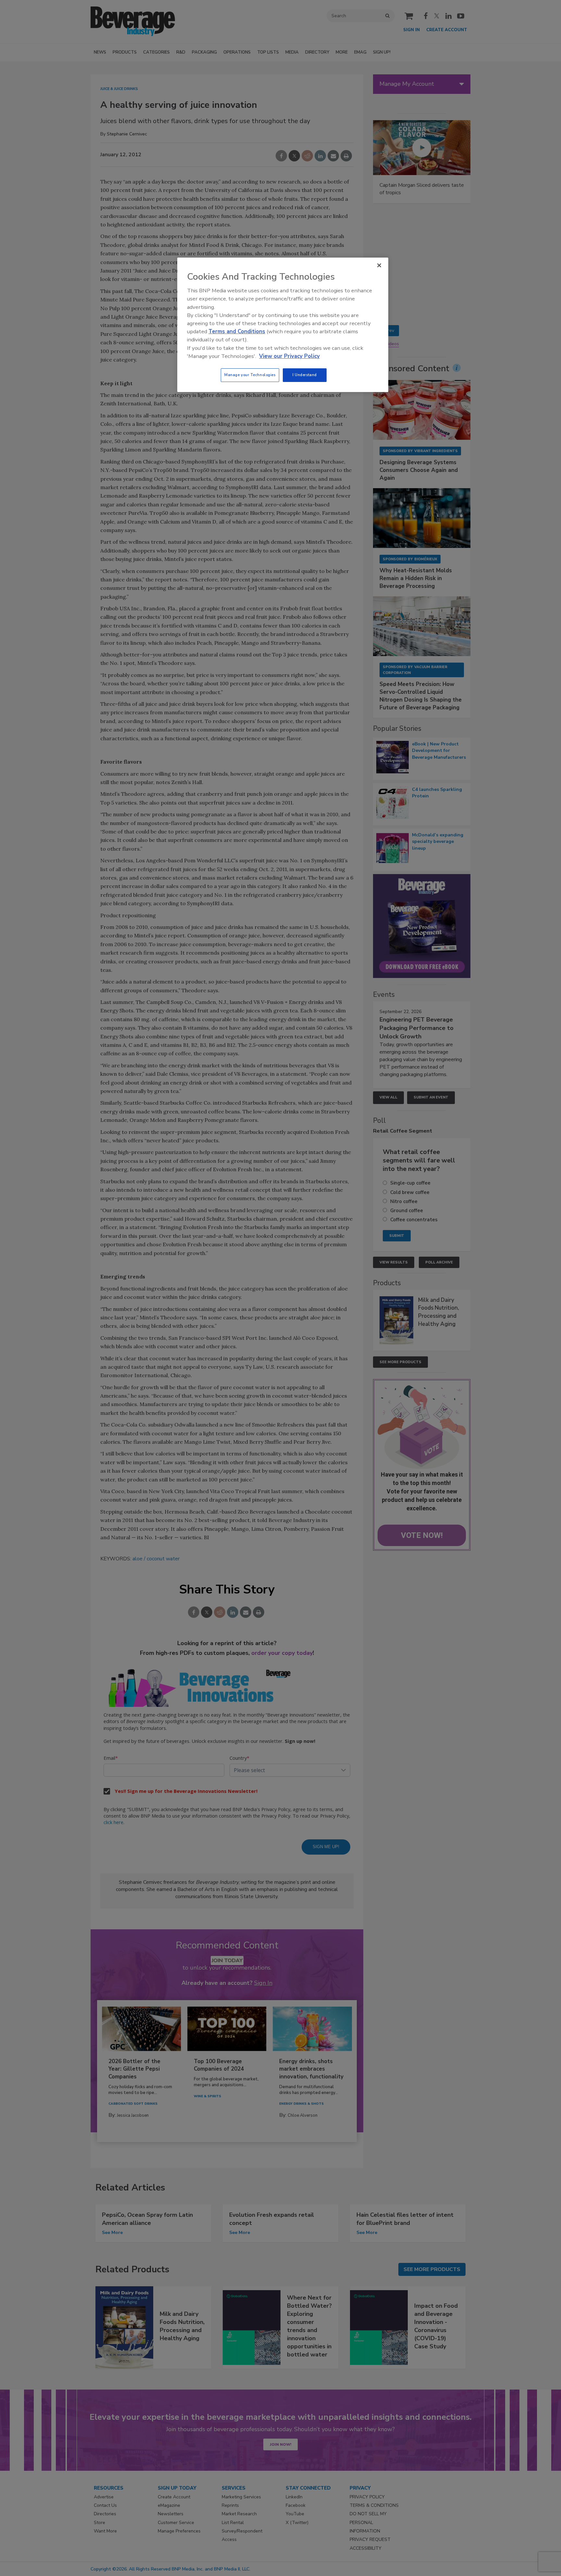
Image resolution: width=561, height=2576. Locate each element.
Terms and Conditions (237, 331)
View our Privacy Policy (289, 356)
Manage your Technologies (250, 375)
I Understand (305, 375)
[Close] (379, 265)
